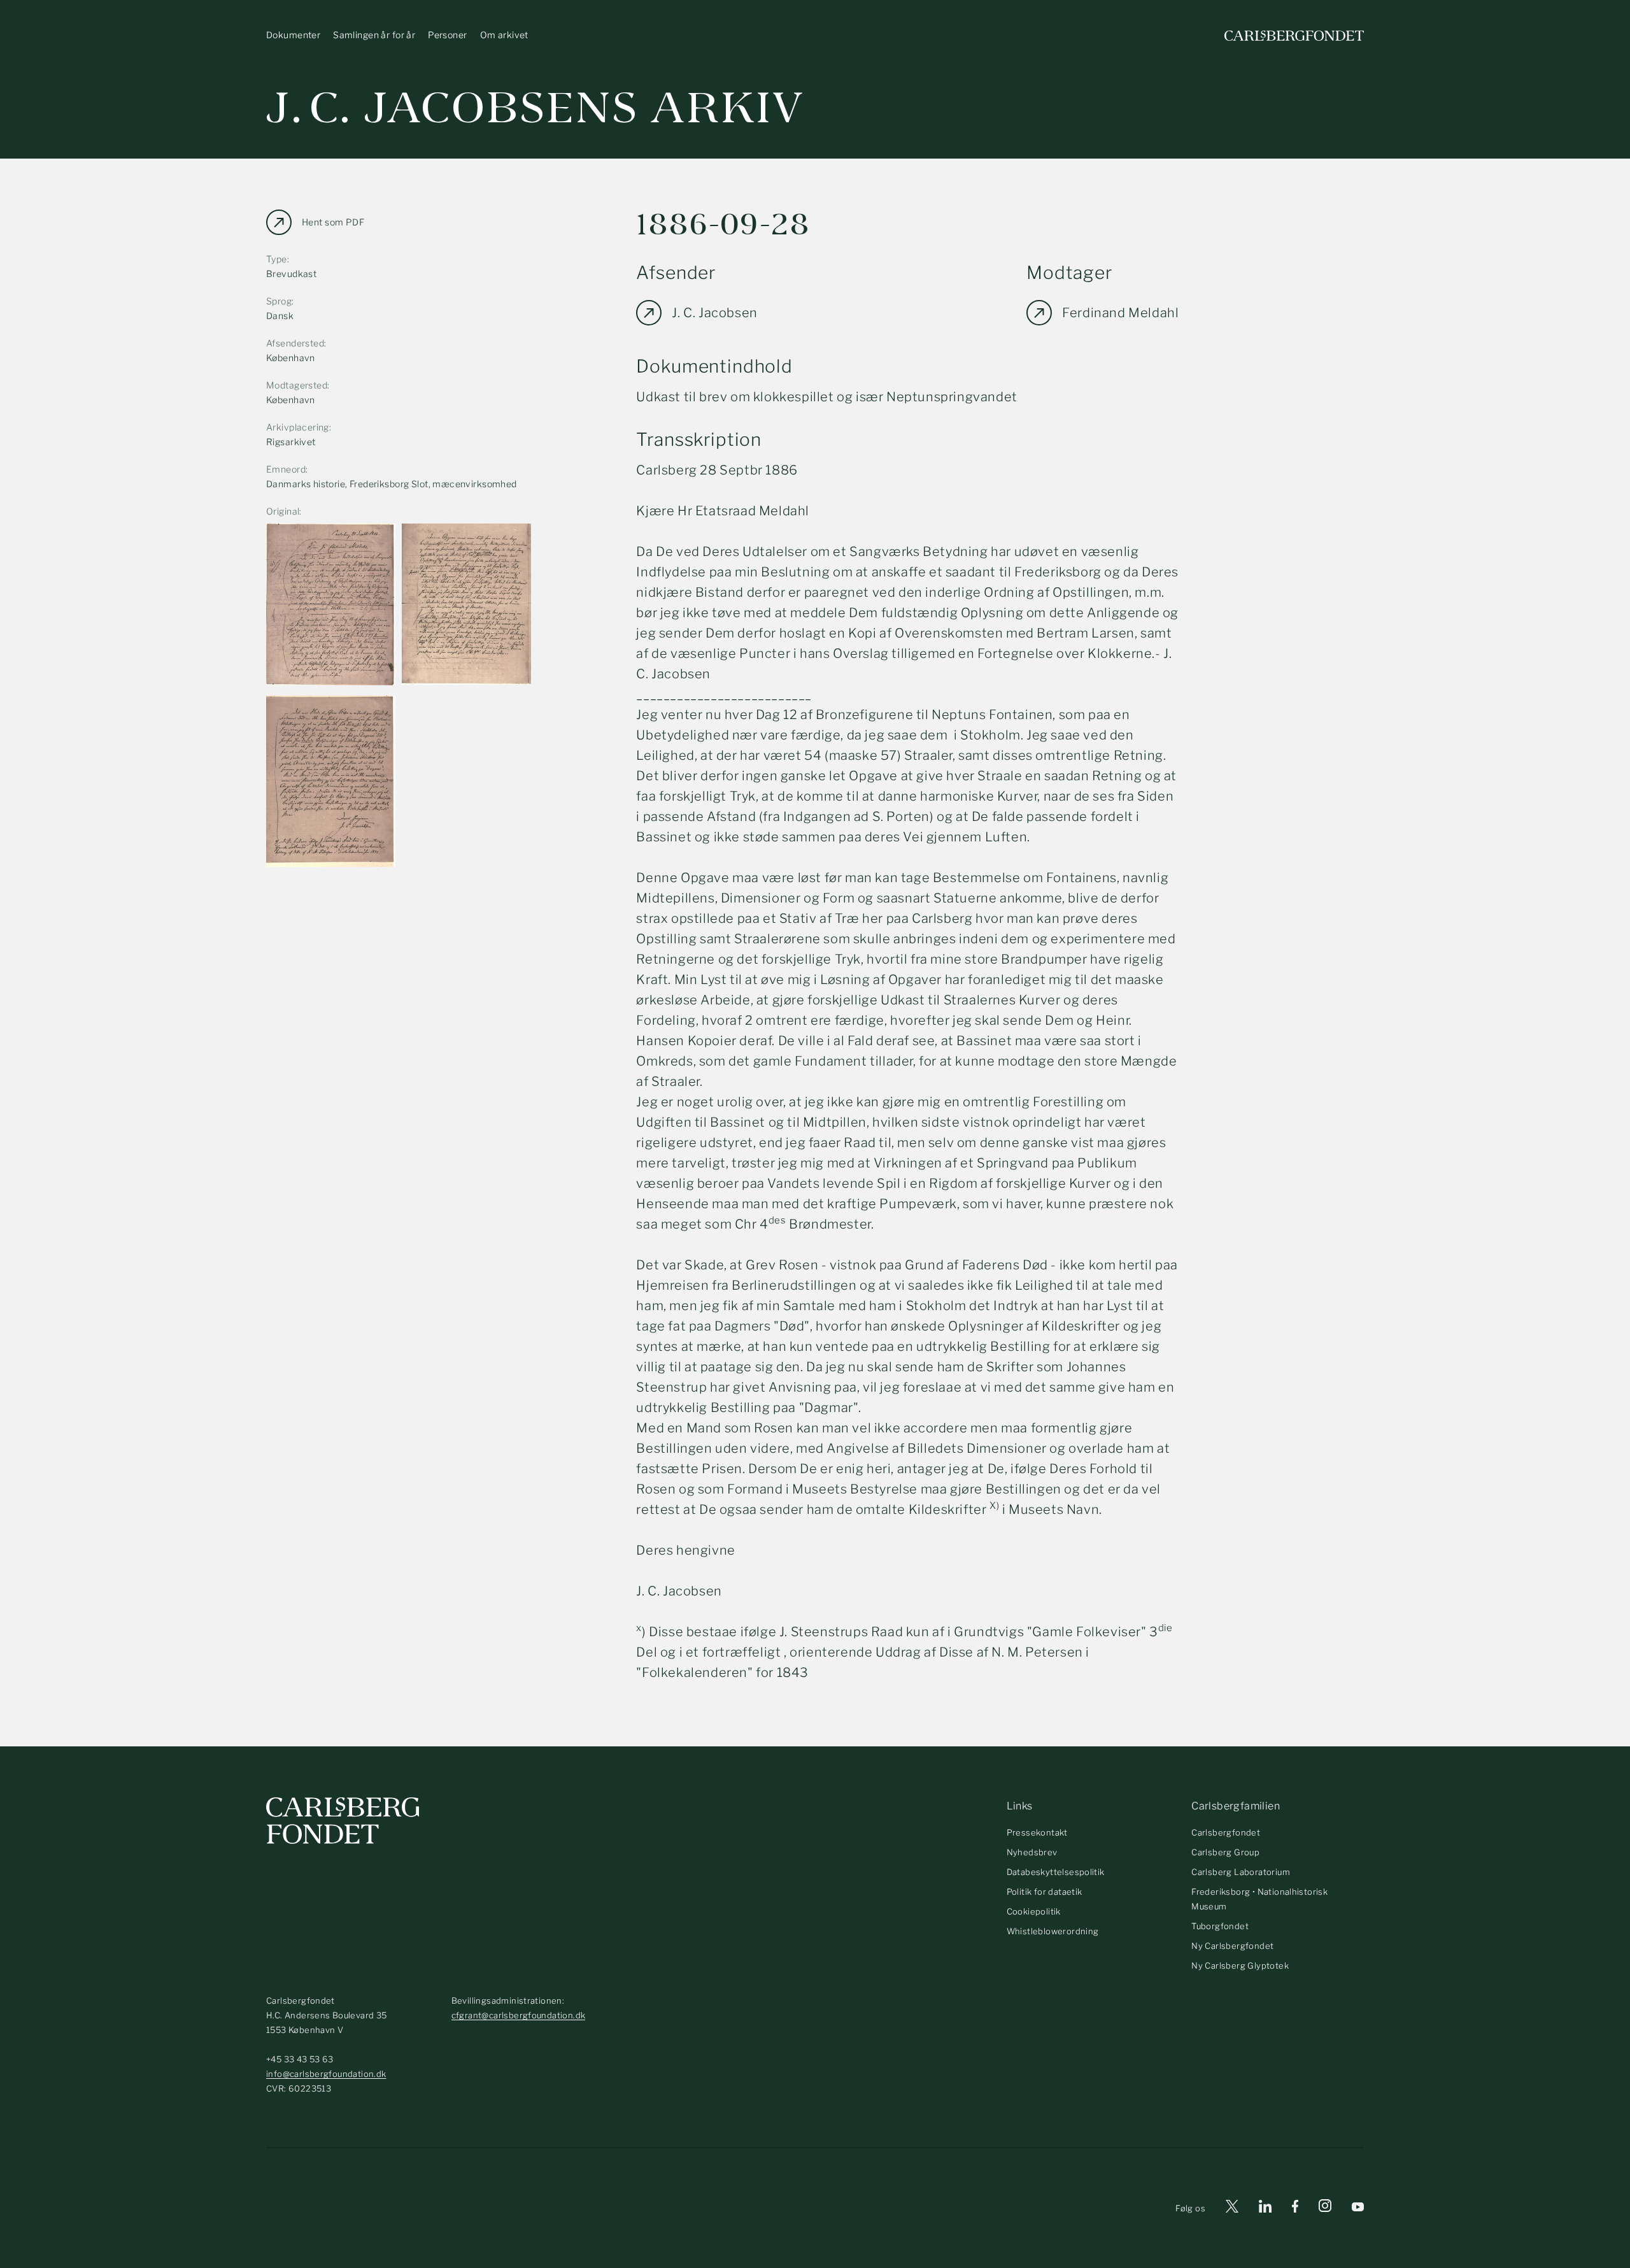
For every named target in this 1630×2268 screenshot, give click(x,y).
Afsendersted (295, 343)
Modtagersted (297, 385)
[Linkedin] (1265, 2208)
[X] (1232, 2208)
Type (277, 259)
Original (283, 511)
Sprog (279, 301)
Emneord (286, 469)
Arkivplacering (298, 427)
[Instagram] (1325, 2208)
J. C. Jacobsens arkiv (535, 108)
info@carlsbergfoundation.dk (326, 2074)
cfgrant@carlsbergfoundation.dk (519, 2015)
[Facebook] (1295, 2208)
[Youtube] (1358, 2208)
